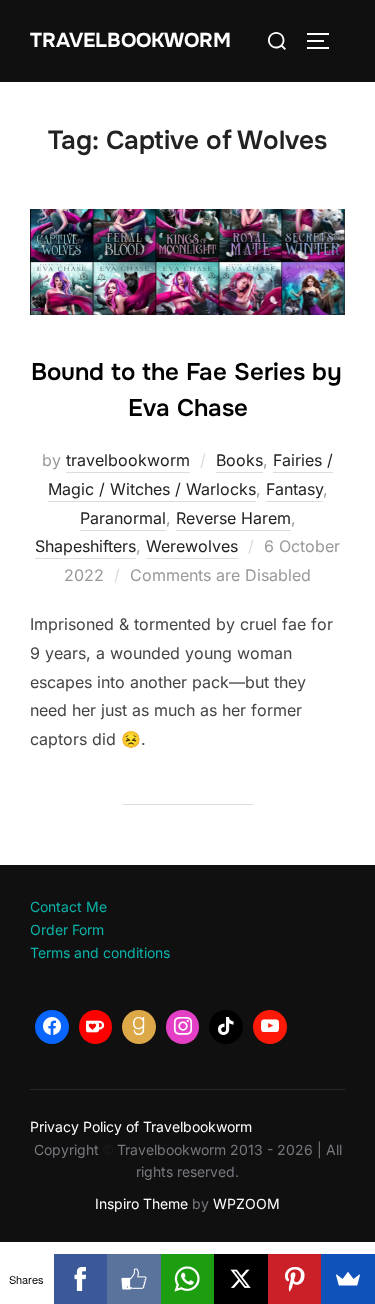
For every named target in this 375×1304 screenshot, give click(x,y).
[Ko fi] (96, 1027)
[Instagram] (183, 1027)
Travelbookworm (130, 40)
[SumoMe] (348, 1279)
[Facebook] (52, 1027)
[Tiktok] (226, 1027)
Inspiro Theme (141, 1203)
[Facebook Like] (134, 1279)
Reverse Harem (233, 518)
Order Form (67, 929)
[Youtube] (270, 1027)
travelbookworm (128, 460)
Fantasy (294, 489)
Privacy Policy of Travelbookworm (141, 1126)
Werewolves (192, 546)
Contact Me (68, 906)
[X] (241, 1279)
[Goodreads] (139, 1027)
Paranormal (123, 518)
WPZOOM (246, 1203)
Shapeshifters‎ (85, 546)
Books (239, 460)
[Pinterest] (295, 1279)
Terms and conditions (100, 952)
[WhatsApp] (188, 1279)
